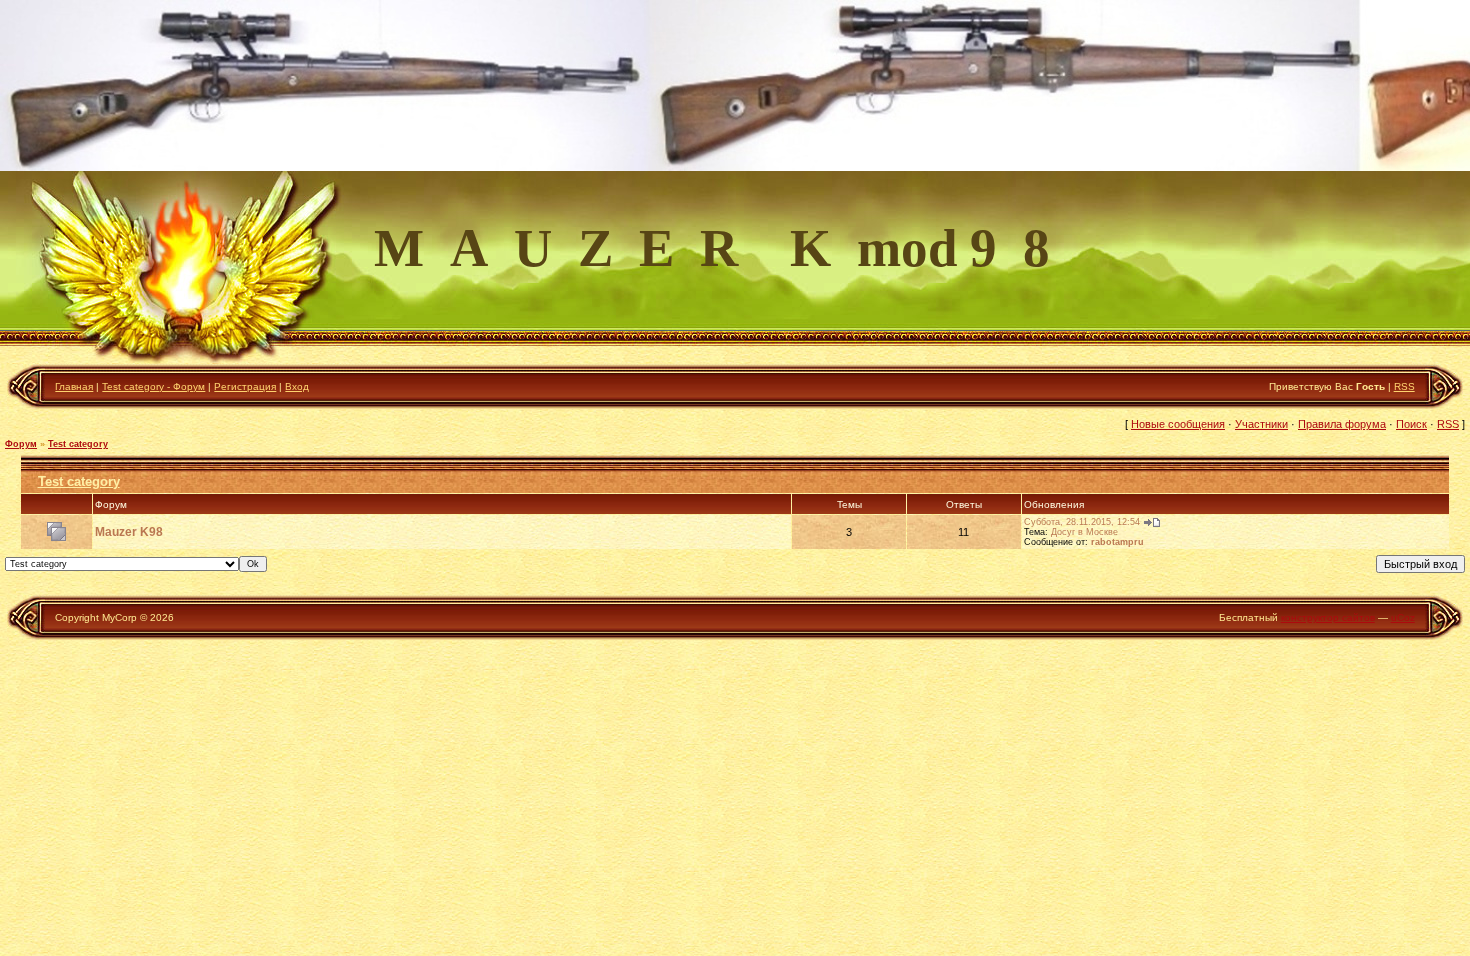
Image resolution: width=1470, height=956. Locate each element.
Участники (1261, 424)
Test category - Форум (153, 386)
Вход (297, 386)
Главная (74, 386)
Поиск (1411, 424)
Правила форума (1342, 424)
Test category (78, 444)
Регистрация (245, 386)
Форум (21, 444)
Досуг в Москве (1084, 532)
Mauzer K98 (129, 532)
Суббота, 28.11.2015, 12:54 (1082, 522)
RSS (1404, 386)
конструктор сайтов (1328, 617)
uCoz (1403, 617)
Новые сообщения (1178, 424)
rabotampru (1117, 542)
